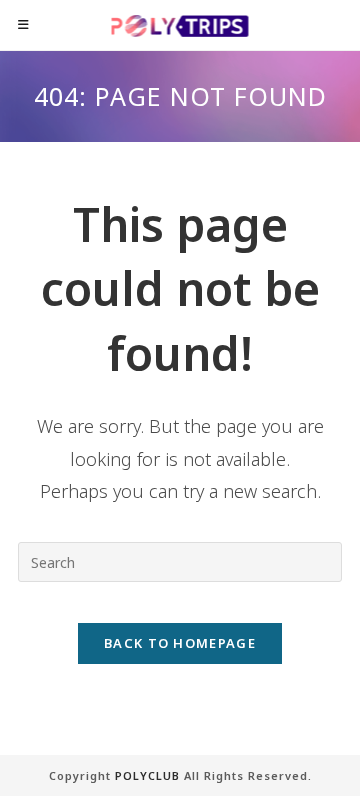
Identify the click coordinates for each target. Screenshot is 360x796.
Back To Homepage (180, 643)
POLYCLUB (147, 775)
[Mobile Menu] (24, 24)
